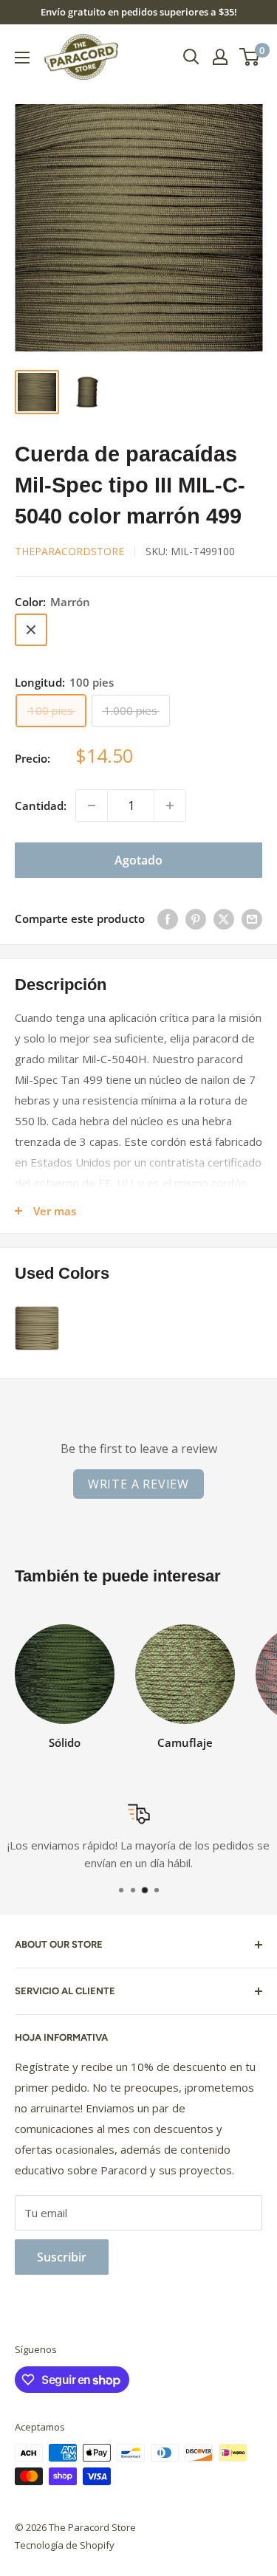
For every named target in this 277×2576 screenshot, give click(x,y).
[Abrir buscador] (191, 57)
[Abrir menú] (22, 58)
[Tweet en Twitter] (224, 918)
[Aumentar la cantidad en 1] (170, 806)
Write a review (138, 1484)
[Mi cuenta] (220, 57)
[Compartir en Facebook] (168, 918)
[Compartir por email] (252, 918)
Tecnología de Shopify (65, 2545)
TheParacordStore (69, 551)
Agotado (138, 860)
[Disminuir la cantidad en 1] (92, 806)
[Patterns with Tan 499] (37, 1328)
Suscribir (62, 2257)
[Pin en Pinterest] (196, 918)
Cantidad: (41, 806)
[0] (250, 57)
